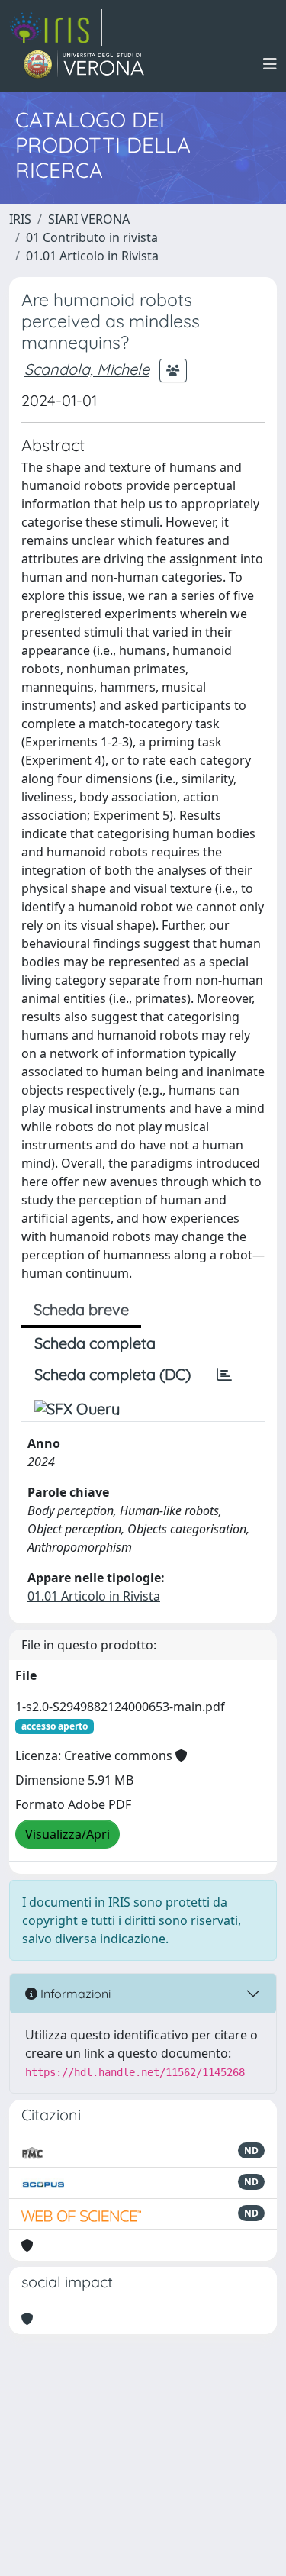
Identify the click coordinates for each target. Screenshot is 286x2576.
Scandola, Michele (87, 369)
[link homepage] (56, 27)
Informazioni (74, 1994)
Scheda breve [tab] (81, 1309)
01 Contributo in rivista (92, 237)
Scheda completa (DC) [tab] (112, 1374)
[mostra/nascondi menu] (270, 64)
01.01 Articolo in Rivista (92, 256)
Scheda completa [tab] (95, 1343)
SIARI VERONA (89, 219)
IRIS (20, 219)
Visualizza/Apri (67, 1834)
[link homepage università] (84, 64)
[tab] (224, 1375)
